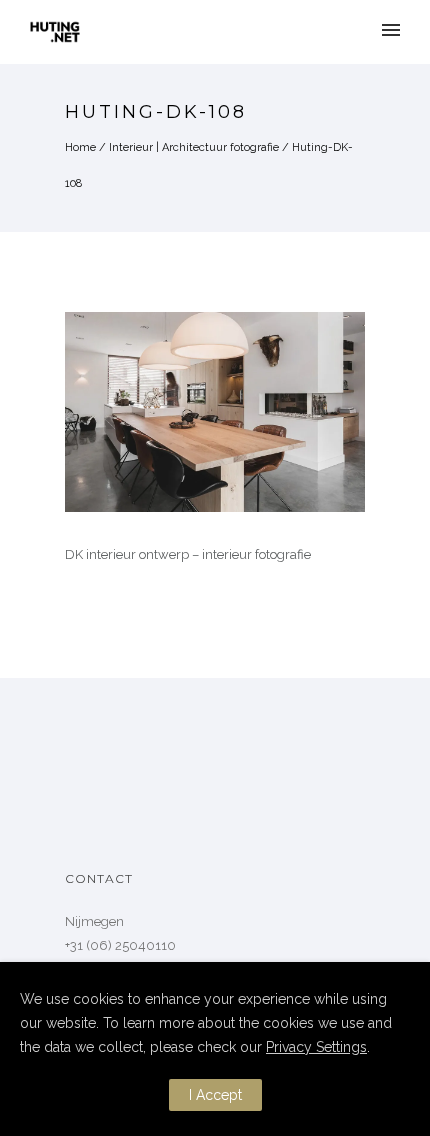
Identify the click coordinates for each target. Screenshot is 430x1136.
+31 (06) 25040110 (120, 945)
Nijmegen (94, 921)
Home (80, 147)
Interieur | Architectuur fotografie (194, 147)
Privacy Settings (316, 1047)
